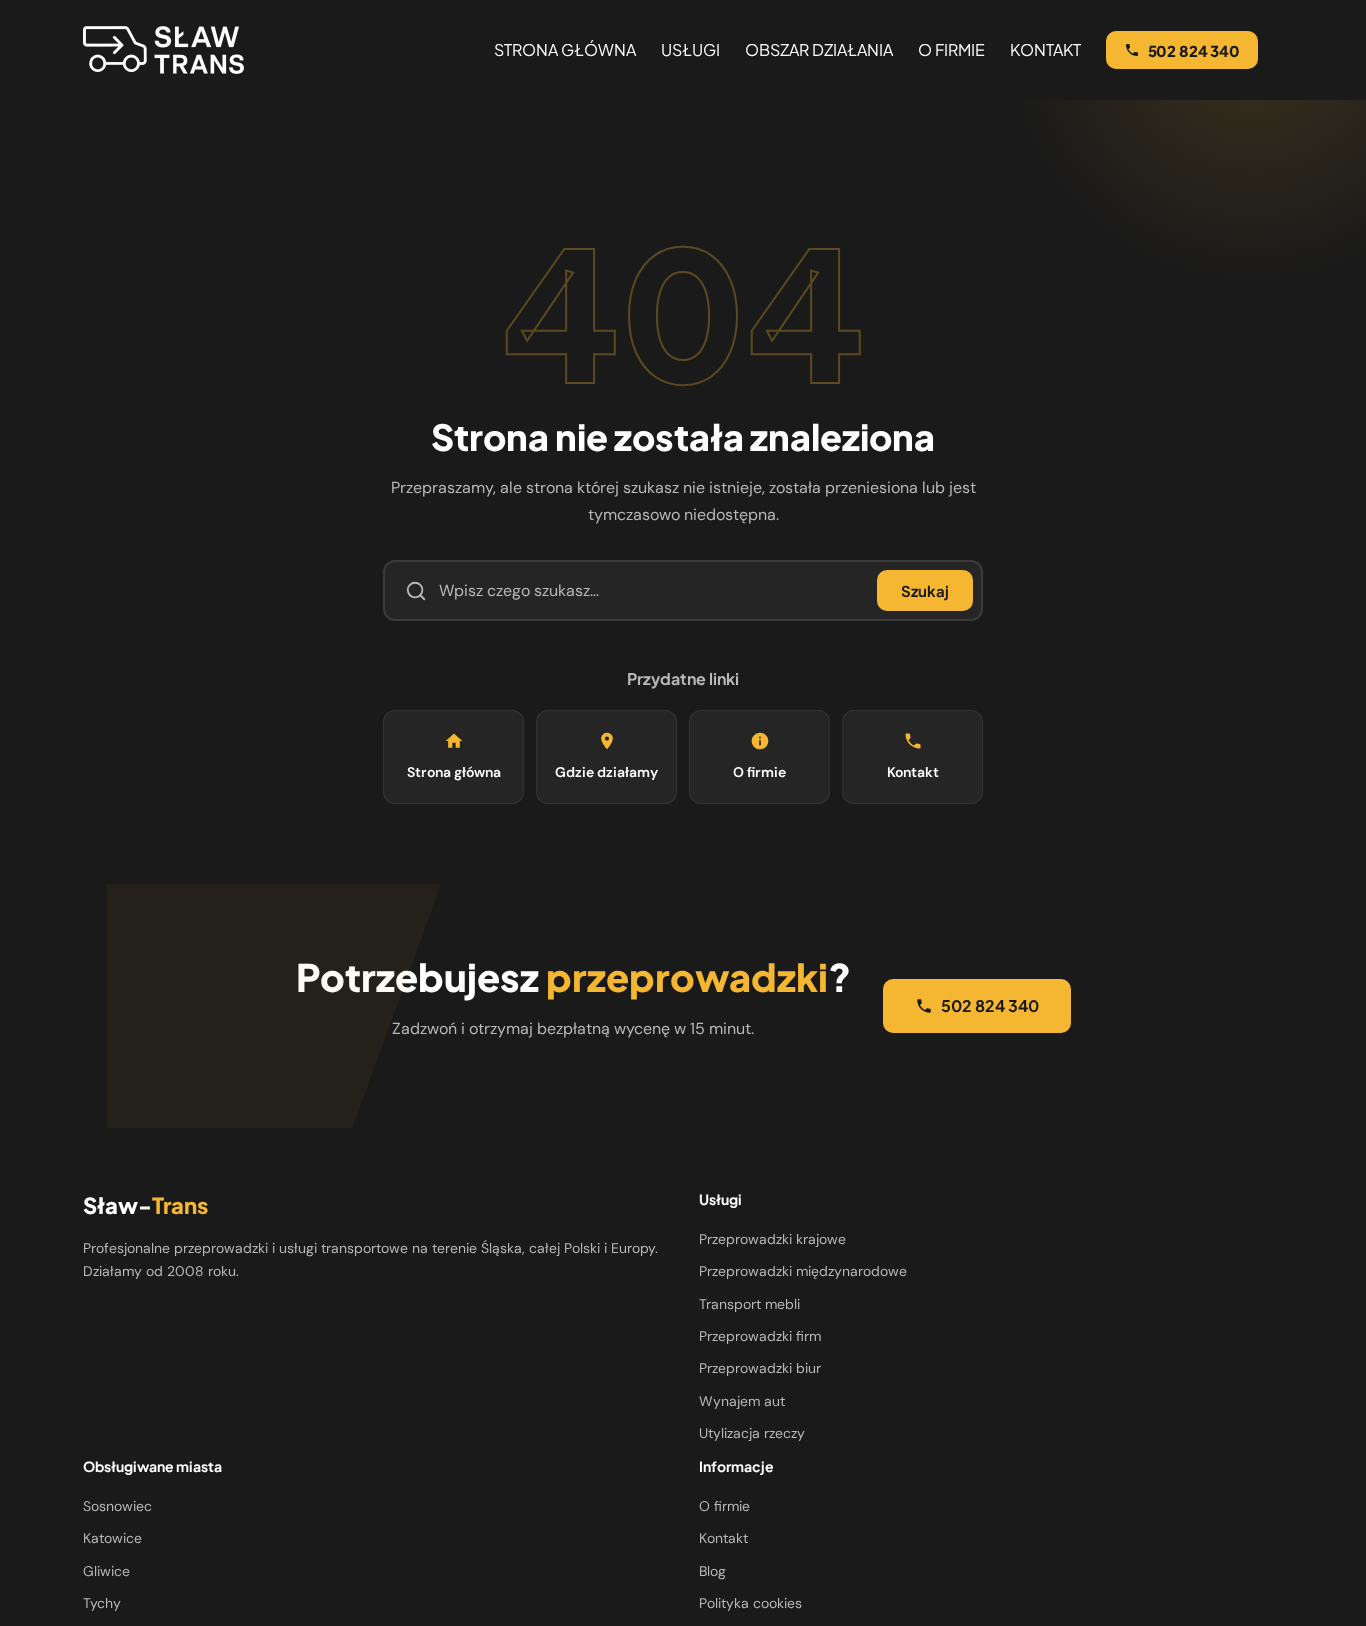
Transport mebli (749, 1304)
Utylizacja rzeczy (752, 1433)
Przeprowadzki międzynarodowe (803, 1271)
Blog (712, 1571)
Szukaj (925, 590)
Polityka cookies (750, 1603)
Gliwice (106, 1571)
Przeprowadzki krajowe (772, 1239)
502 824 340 (990, 1005)
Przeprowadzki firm (760, 1336)
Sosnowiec (117, 1506)
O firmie (759, 772)
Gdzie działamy (606, 772)
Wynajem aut (742, 1401)
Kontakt (913, 772)
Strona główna (454, 772)
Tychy (102, 1603)
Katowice (112, 1538)
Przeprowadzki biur (760, 1368)
